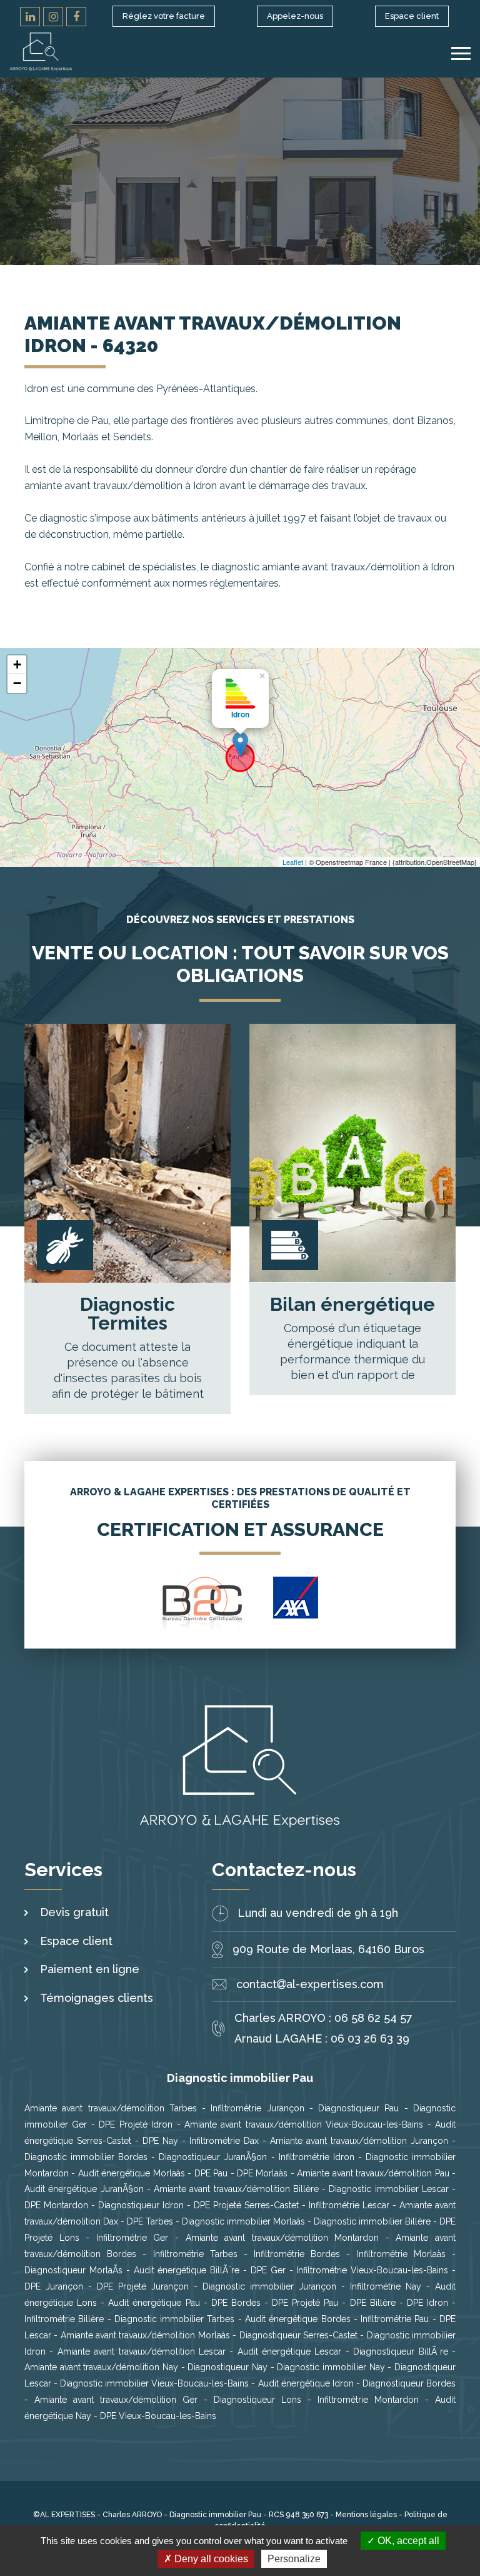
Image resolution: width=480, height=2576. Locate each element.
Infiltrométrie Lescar (349, 2205)
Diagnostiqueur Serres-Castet (298, 2335)
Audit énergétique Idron (306, 2383)
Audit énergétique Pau (154, 2303)
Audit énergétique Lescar (290, 2351)
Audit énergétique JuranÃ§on (84, 2189)
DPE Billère (373, 2303)
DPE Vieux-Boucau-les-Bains (158, 2416)
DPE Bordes (236, 2303)
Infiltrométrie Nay (386, 2286)
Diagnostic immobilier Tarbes (175, 2319)
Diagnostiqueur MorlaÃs (73, 2270)
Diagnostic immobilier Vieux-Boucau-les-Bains (154, 2383)
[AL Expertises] (41, 52)
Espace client (412, 16)
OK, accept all (407, 2541)
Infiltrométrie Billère (64, 2319)
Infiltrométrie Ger (132, 2238)
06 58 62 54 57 (373, 2018)
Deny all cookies (210, 2559)
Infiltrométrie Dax (224, 2141)
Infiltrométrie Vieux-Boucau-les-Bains (372, 2270)
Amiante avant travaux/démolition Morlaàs (145, 2335)
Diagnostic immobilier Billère (372, 2221)
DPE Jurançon (54, 2286)
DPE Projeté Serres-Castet (246, 2205)
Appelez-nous (295, 16)
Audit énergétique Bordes (298, 2319)
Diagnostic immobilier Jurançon (269, 2286)
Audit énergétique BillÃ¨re (187, 2270)
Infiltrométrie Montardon (368, 2400)
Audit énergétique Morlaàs (132, 2173)
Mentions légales (366, 2515)
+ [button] (17, 664)
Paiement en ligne (90, 1969)
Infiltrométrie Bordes (297, 2254)
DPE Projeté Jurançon (145, 2286)
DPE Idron (427, 2303)
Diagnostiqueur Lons (257, 2400)
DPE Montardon (56, 2205)
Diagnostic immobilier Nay (331, 2367)
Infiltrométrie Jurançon (257, 2108)
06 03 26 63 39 (370, 2038)
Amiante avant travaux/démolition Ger (116, 2400)
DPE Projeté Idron (136, 2124)
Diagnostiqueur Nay (227, 2367)
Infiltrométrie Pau (395, 2319)
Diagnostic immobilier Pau (216, 2515)
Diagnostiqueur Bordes (409, 2383)
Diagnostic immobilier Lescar (389, 2189)
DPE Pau (211, 2173)
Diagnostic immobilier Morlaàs (243, 2221)
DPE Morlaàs (262, 2173)
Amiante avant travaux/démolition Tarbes (111, 2108)
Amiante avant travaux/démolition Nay (101, 2367)
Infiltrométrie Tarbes (195, 2254)
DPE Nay (160, 2141)
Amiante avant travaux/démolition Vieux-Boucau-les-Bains (304, 2124)
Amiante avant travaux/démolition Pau (373, 2173)
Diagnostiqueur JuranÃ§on (213, 2157)
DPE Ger (268, 2270)
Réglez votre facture (164, 16)
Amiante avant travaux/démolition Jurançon (359, 2141)
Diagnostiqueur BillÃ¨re (400, 2351)
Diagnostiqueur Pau (358, 2108)
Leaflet (293, 862)
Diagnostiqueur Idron (141, 2205)
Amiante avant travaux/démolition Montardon (282, 2238)
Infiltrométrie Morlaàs (401, 2254)
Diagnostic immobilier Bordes (86, 2157)
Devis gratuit (74, 1912)
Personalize (294, 2559)
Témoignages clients (97, 1998)
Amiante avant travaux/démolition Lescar (142, 2351)
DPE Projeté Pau (305, 2303)
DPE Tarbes (150, 2221)
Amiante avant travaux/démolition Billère (236, 2189)
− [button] (17, 683)
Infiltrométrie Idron (317, 2157)
